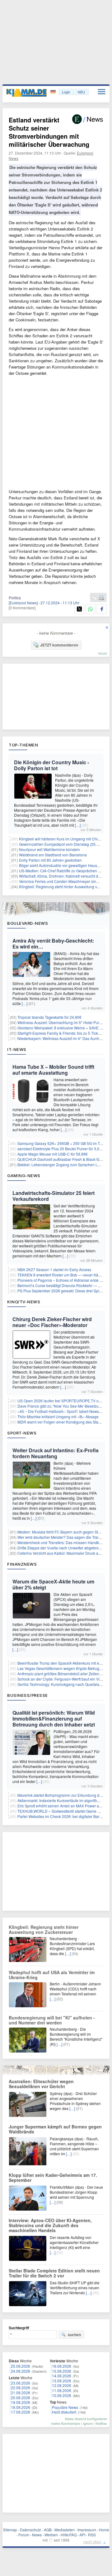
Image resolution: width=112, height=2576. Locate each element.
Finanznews (22, 1564)
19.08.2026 (21, 2402)
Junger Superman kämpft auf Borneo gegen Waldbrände (55, 2129)
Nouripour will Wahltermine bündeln (49, 849)
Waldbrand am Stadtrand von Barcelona (53, 855)
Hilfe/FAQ (69, 2535)
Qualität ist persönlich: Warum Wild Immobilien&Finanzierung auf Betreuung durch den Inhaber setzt (54, 1719)
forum (103, 653)
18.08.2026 (21, 2407)
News (37, 2535)
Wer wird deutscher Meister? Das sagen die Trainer (61, 1537)
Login (66, 92)
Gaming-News (24, 1176)
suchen (74, 2335)
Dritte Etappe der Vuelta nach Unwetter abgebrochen (62, 1548)
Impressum (87, 2530)
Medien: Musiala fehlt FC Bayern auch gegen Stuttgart (63, 1532)
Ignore (88, 2423)
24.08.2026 (21, 2371)
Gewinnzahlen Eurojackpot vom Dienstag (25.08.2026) (65, 844)
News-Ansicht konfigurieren (86, 2419)
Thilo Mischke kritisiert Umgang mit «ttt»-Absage (58, 1417)
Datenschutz (30, 2530)
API (82, 2535)
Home (104, 2530)
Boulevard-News (28, 923)
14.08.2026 (62, 2376)
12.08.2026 (62, 2385)
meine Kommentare (66, 2423)
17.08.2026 (21, 2412)
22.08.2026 (21, 2388)
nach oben (92, 2541)
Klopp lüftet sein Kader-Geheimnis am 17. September (53, 2177)
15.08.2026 (62, 2371)
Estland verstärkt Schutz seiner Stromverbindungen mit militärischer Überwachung (49, 132)
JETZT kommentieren (59, 645)
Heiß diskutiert (64, 2412)
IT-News (17, 1049)
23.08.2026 (21, 2383)
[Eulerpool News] (23, 603)
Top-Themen (23, 745)
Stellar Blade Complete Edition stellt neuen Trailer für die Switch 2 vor (54, 2273)
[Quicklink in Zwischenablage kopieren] (95, 598)
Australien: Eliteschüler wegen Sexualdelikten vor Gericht (41, 2084)
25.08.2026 (21, 2366)
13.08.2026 (62, 2381)
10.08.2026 (62, 2395)
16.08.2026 (62, 2366)
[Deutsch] (54, 92)
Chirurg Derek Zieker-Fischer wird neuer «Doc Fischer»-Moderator (52, 1322)
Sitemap (10, 2530)
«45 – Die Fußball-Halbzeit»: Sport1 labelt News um (61, 1411)
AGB (48, 2530)
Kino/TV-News (24, 1302)
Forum (24, 2535)
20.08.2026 (21, 2398)
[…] (78, 825)
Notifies (101, 2423)
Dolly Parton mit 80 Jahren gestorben (50, 860)
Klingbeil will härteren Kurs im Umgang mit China (61, 839)
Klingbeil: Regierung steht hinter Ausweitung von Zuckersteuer (44, 1930)
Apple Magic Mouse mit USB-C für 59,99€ (53, 1154)
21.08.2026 (21, 2393)
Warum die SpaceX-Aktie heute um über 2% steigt (53, 1584)
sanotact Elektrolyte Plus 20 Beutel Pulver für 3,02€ (61, 1149)
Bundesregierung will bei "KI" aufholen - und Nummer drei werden (52, 2020)
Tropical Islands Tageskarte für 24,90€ (49, 1017)
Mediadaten (65, 2530)
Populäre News (65, 2407)
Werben (51, 2535)
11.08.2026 (62, 2390)
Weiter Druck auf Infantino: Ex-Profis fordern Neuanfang (56, 1453)
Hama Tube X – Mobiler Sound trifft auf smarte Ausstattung (53, 1070)
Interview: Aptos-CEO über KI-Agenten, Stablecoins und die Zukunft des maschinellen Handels (50, 2225)
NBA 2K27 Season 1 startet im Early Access (54, 1269)
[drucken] (101, 598)
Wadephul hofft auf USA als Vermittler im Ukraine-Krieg (52, 1975)
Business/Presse (28, 1695)
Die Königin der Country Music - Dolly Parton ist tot (51, 765)
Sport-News (22, 1433)
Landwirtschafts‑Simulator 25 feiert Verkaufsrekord (54, 1196)
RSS (92, 2535)
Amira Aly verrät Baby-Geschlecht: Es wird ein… (53, 944)
